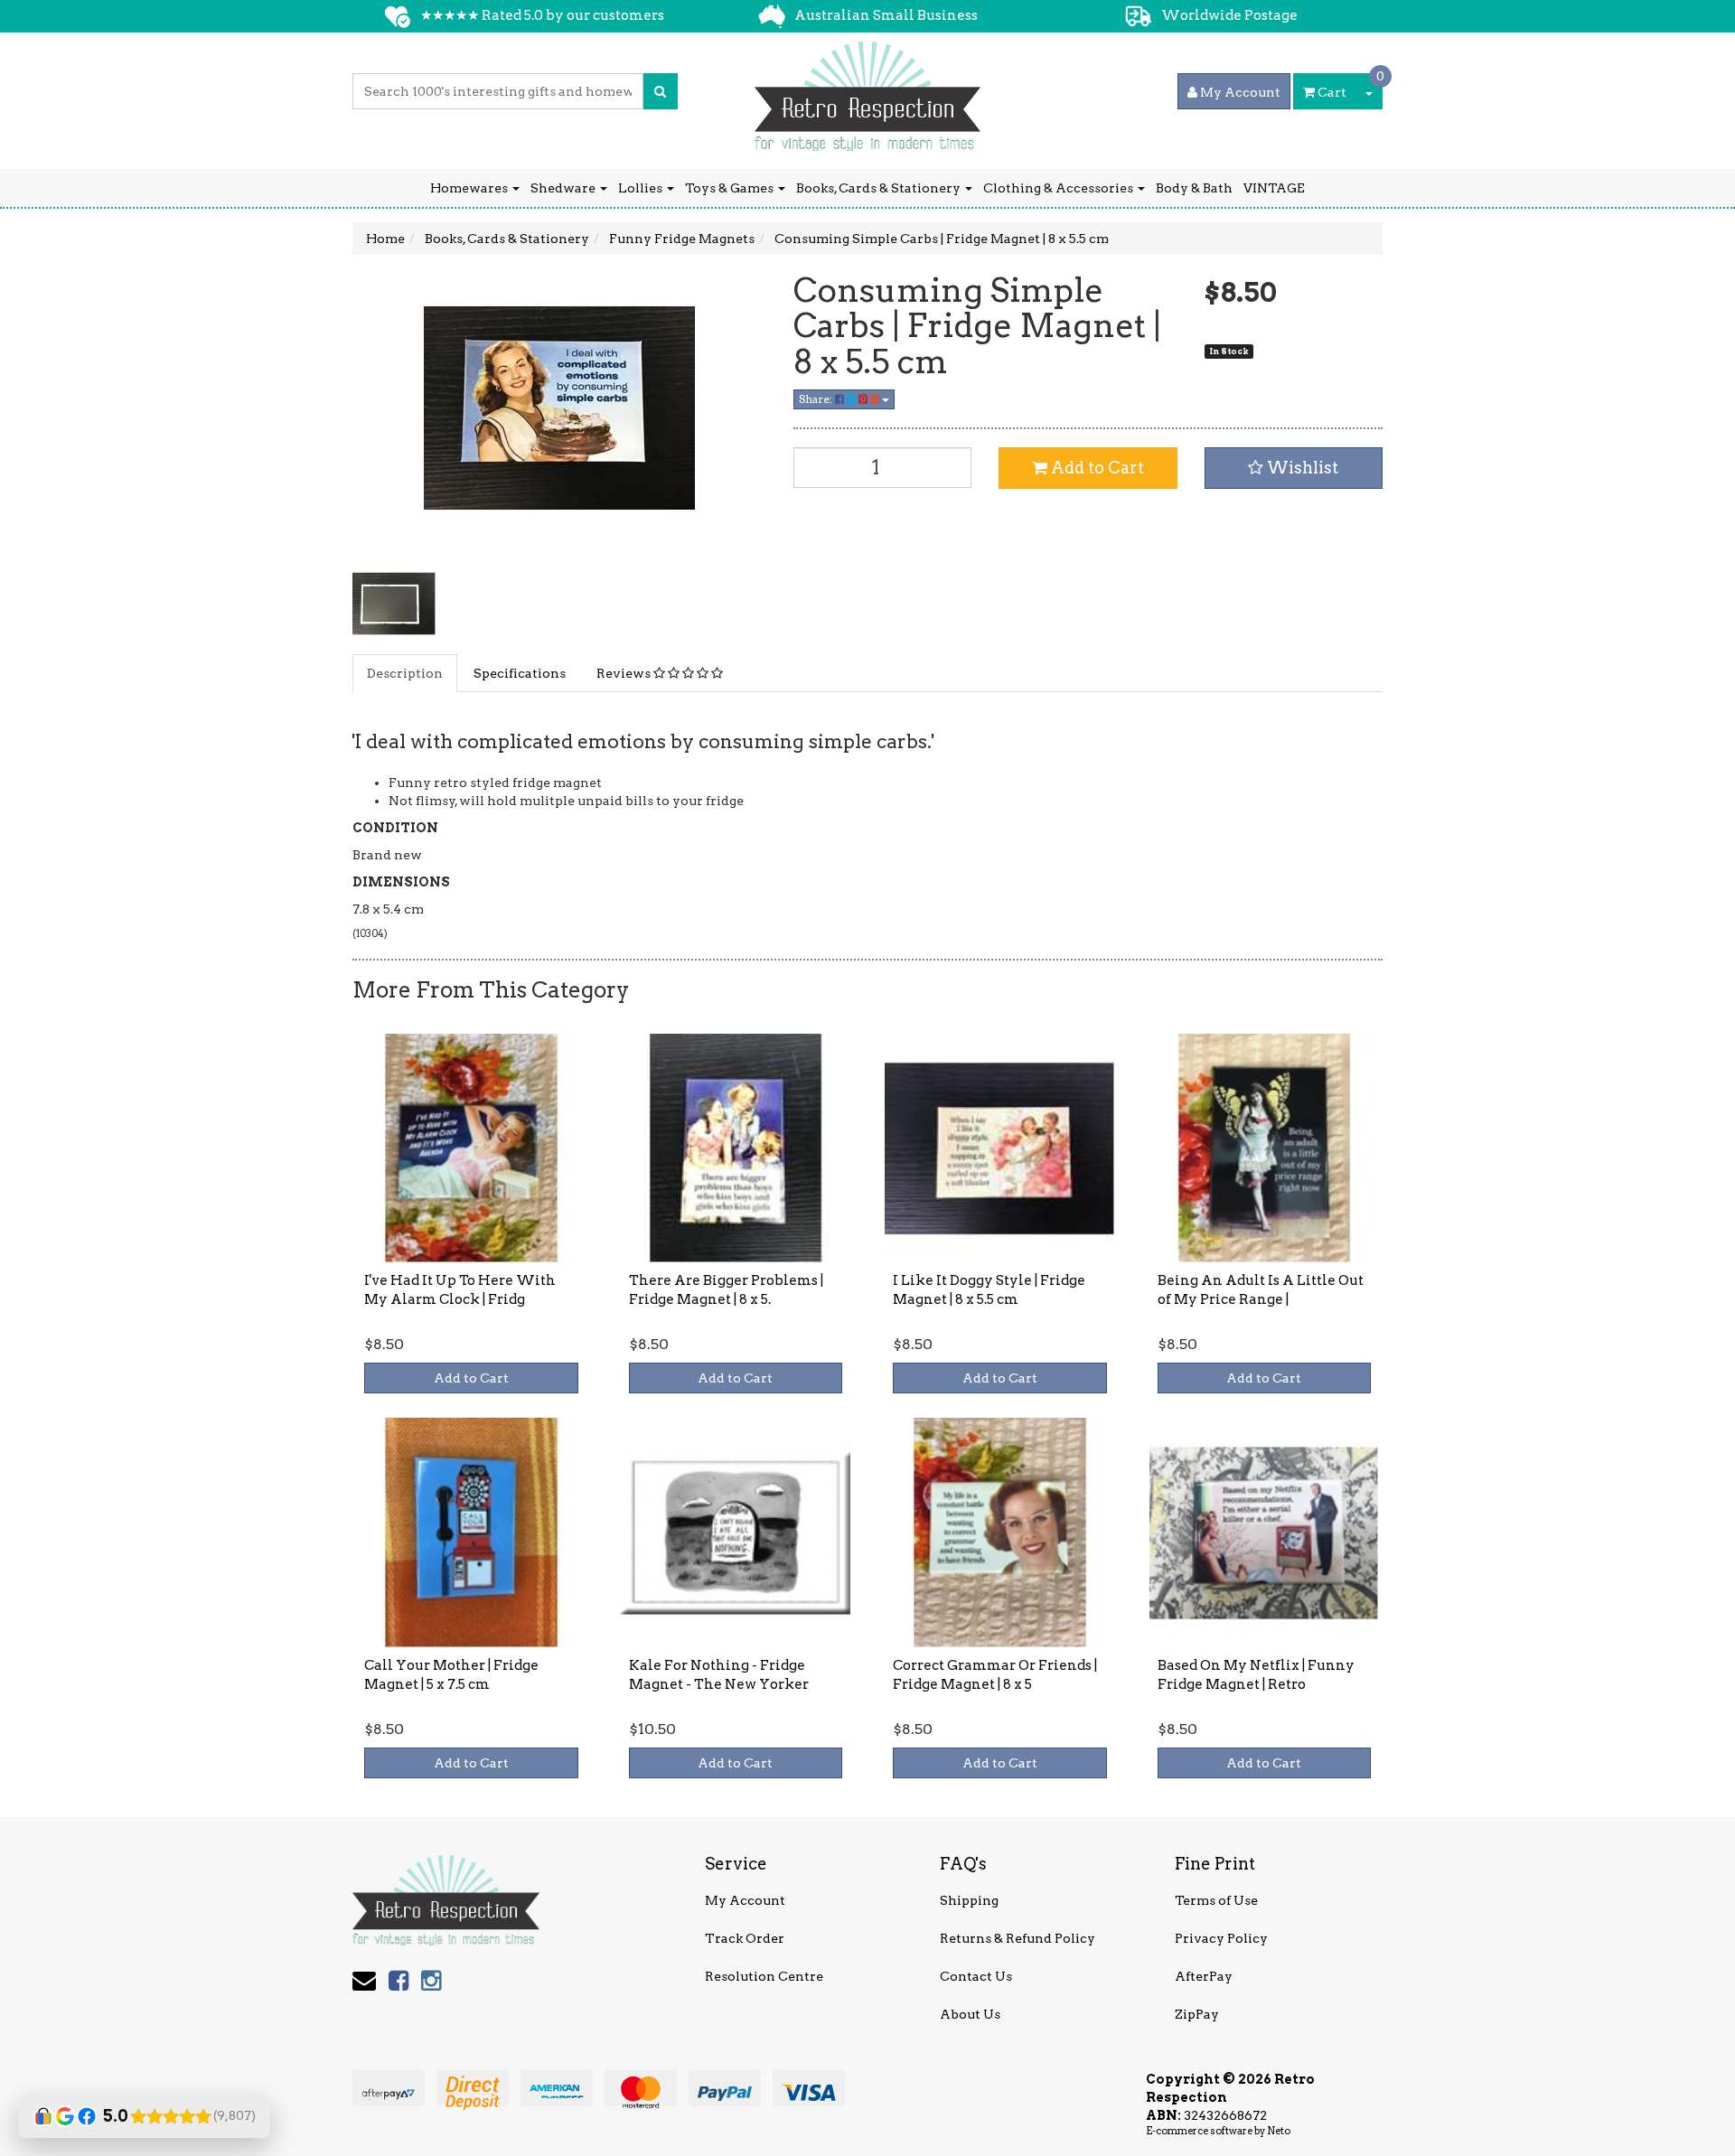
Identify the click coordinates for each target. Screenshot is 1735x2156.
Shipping (969, 1900)
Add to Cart (1096, 468)
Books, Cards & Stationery (880, 188)
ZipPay (1197, 2014)
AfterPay (1204, 1976)
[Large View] (394, 604)
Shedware (564, 188)
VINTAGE (1274, 188)
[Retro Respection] (867, 90)
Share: (817, 399)
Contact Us (976, 1976)
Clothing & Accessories (1060, 188)
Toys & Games (731, 188)
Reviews (625, 673)
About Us (970, 2014)
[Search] (660, 91)
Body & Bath (1194, 188)
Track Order (745, 1938)
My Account (745, 1900)
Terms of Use (1216, 1900)
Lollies (642, 188)
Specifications (520, 673)
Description (405, 673)
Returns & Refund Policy (1018, 1938)
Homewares (470, 188)
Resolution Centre (764, 1976)
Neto (1279, 2131)
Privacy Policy (1221, 1938)
